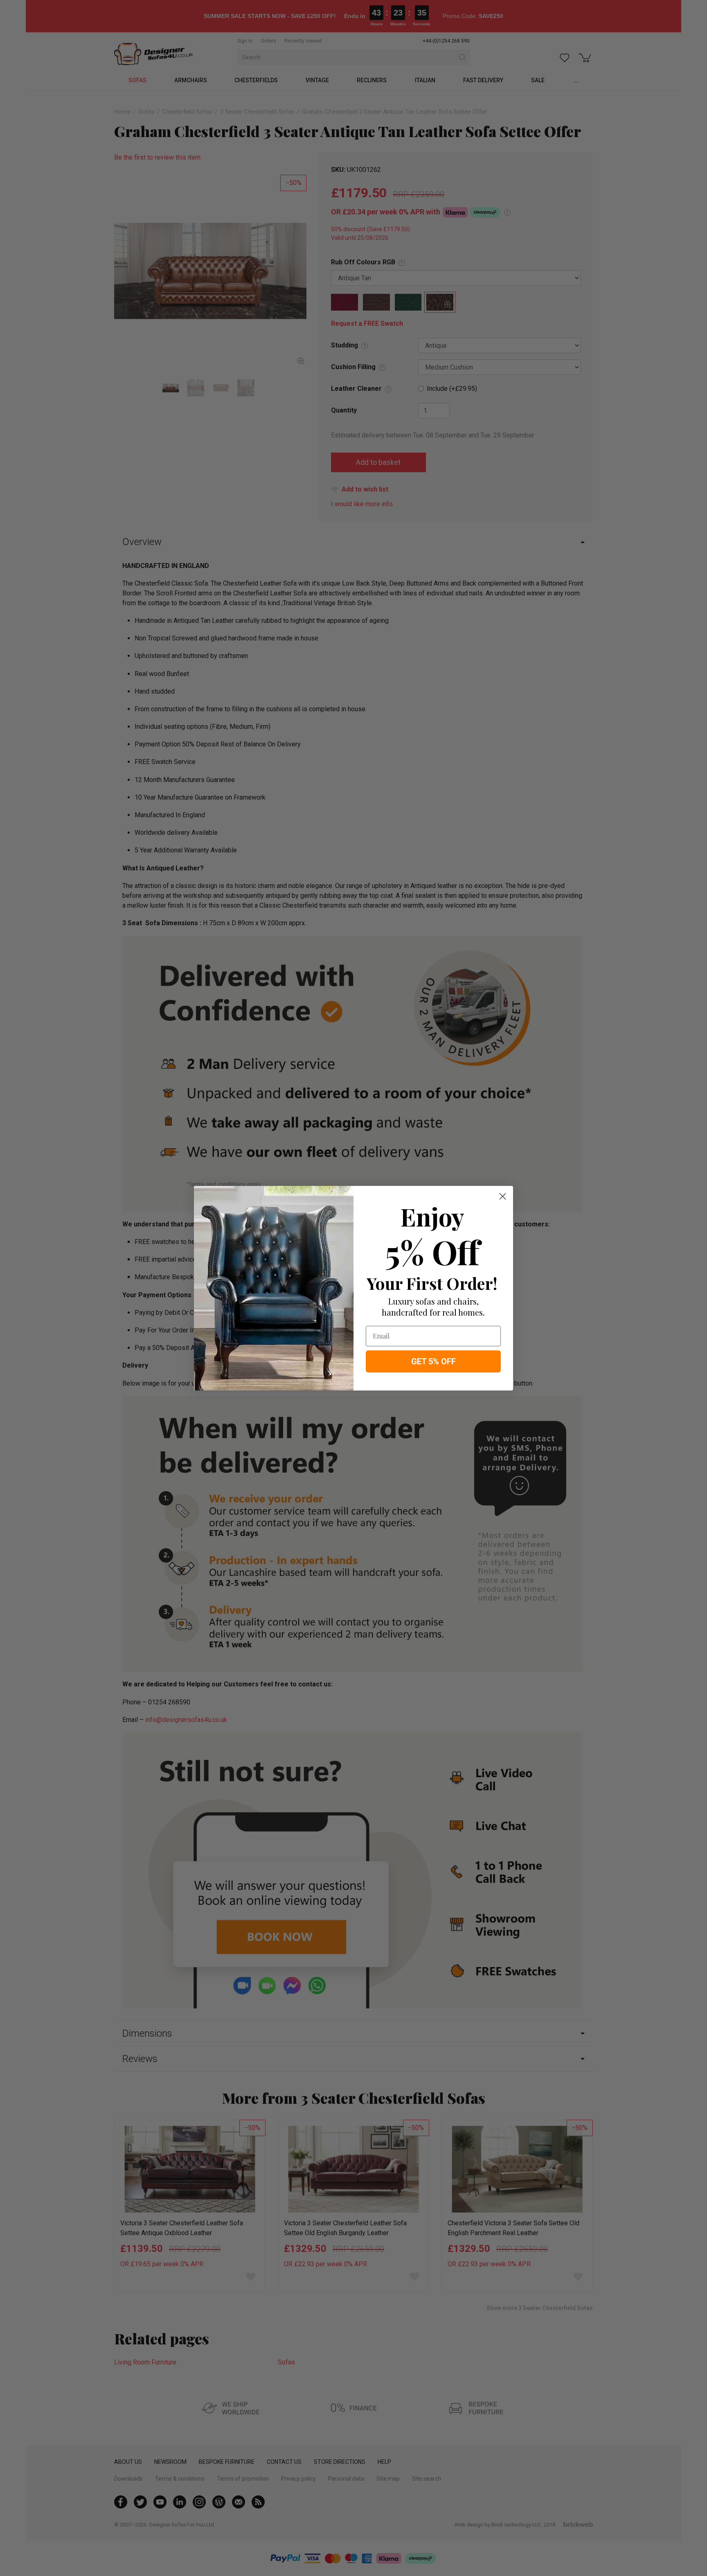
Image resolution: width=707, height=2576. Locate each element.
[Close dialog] (503, 1196)
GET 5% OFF (433, 1361)
